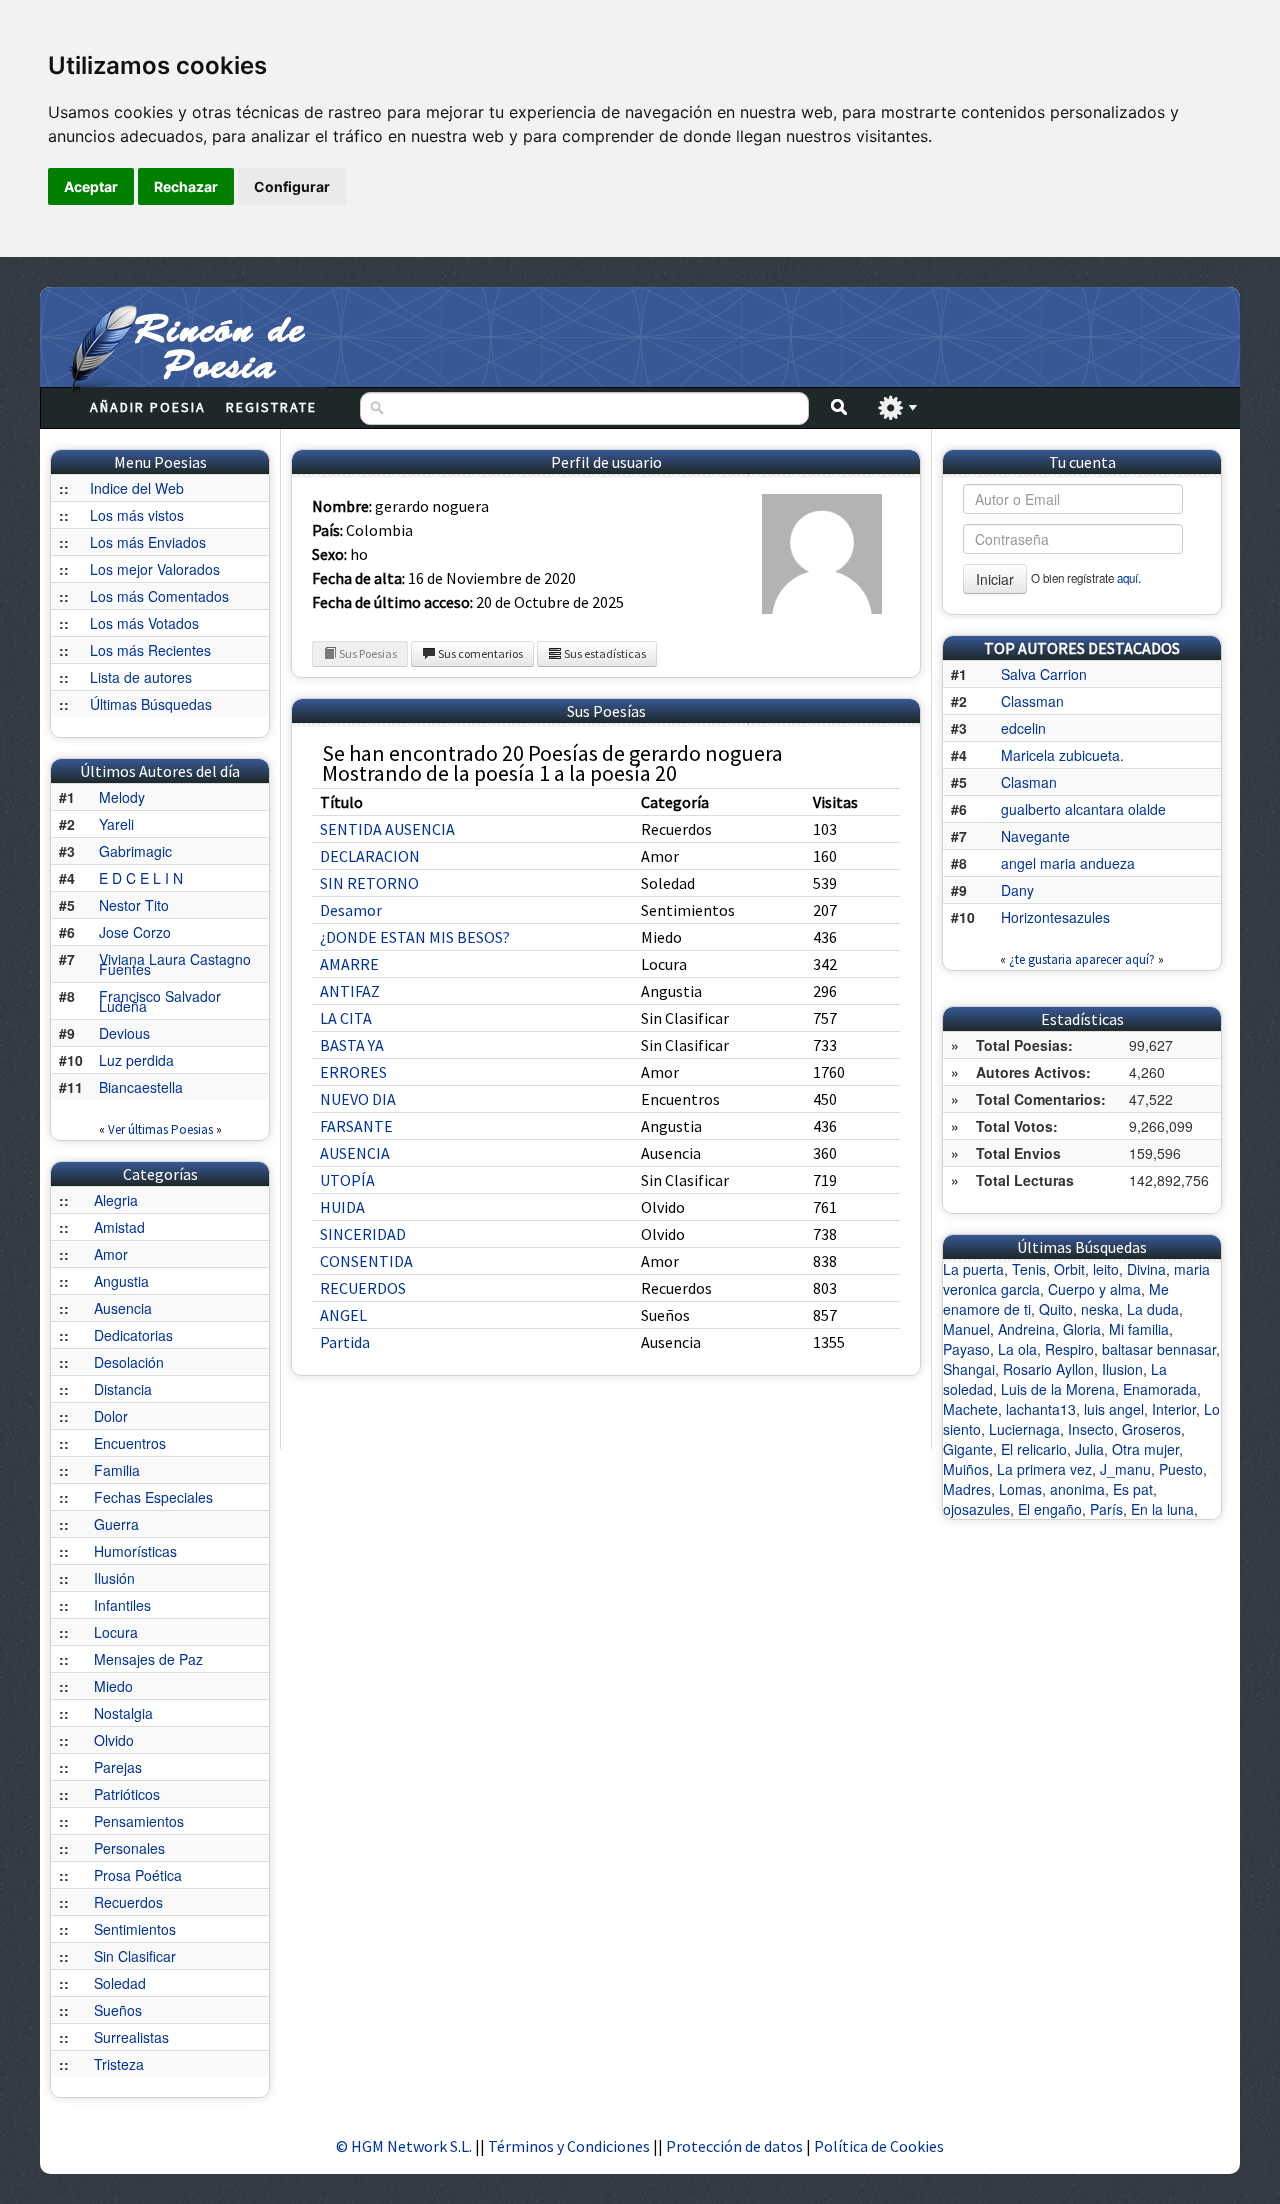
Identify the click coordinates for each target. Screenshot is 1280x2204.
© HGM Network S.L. (404, 2146)
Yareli (116, 824)
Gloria (1082, 1329)
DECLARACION (370, 856)
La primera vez (1044, 1469)
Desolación (129, 1362)
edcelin (1023, 728)
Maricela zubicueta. (1062, 755)
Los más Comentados (159, 596)
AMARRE (349, 964)
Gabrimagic (135, 851)
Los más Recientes (150, 650)
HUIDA (342, 1207)
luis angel (1114, 1409)
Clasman (1029, 782)
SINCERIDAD (363, 1234)
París (1106, 1509)
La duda (1153, 1309)
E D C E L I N (141, 878)
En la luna (1162, 1509)
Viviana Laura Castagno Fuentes (175, 964)
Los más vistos (137, 515)
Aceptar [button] (91, 186)
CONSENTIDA (366, 1261)
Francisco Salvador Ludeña (160, 1001)
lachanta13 (1041, 1409)
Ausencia (123, 1308)
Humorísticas (135, 1551)
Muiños (966, 1469)
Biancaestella (141, 1087)
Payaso (966, 1349)
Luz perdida (136, 1060)
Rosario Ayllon (1048, 1369)
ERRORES (353, 1072)
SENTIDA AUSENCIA (387, 829)
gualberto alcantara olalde (1083, 809)
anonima (1077, 1489)
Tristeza (119, 2064)
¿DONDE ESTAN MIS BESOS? (415, 937)
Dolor (111, 1416)
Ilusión (114, 1578)
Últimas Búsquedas (151, 704)
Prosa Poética (138, 1875)
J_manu (1125, 1469)
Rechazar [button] (186, 186)
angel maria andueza (1068, 863)
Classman (1032, 701)
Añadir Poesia (148, 407)
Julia (1089, 1449)
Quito (1056, 1309)
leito (1106, 1269)
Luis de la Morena (1058, 1389)
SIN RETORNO (369, 883)
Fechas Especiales (153, 1497)
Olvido (114, 1740)
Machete (970, 1409)
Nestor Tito (134, 905)
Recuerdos (128, 1902)
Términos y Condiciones (569, 2146)
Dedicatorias (133, 1335)
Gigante (968, 1449)
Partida (345, 1342)
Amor (111, 1254)
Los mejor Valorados (155, 569)
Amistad (119, 1227)
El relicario (1034, 1449)
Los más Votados (144, 623)
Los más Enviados (148, 542)
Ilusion (1122, 1369)
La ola (1017, 1349)
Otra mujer (1145, 1449)
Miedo (113, 1686)
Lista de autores (141, 677)
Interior (1174, 1409)
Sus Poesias (367, 653)
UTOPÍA (347, 1180)
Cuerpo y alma (1094, 1289)
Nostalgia (123, 1713)
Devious (124, 1033)
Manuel (966, 1329)
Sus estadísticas (604, 653)
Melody (122, 797)
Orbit (1069, 1269)
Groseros (1151, 1429)
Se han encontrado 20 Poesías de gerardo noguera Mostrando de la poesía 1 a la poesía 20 (552, 763)
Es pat (1133, 1489)
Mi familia (1139, 1329)
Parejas (118, 1767)
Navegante (1035, 836)
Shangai (969, 1369)
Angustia (121, 1281)
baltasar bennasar (1159, 1349)
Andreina (1026, 1329)
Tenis (1029, 1269)
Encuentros (130, 1443)
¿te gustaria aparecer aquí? (1082, 959)
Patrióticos (127, 1794)
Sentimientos (135, 1929)
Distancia (123, 1389)
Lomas (1020, 1489)
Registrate (271, 407)
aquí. (1129, 578)
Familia (117, 1470)
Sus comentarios (479, 653)
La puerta (973, 1269)
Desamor (351, 910)
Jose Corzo (135, 932)
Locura (116, 1632)
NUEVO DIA (358, 1099)
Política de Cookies (879, 2146)
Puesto (1181, 1469)
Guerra (116, 1524)
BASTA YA (352, 1045)
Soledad (120, 1983)
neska (1100, 1309)
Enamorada (1160, 1389)
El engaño (1050, 1509)
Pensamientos (139, 1821)
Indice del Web (137, 488)
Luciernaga (1024, 1429)
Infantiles (122, 1605)
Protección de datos (736, 2146)
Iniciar (995, 579)
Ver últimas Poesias (160, 1129)
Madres (967, 1489)
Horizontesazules (1055, 917)
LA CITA (346, 1018)
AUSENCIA (355, 1153)
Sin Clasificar (135, 1956)
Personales (129, 1848)
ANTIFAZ (350, 991)
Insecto (1091, 1429)
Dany (1017, 890)
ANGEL (343, 1315)
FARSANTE (356, 1126)
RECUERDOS (363, 1288)
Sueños (118, 2010)
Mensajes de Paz (148, 1659)
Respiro (1069, 1349)
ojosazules (976, 1509)
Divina (1146, 1269)
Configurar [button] (292, 186)
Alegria (116, 1200)
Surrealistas (131, 2037)
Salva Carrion (1044, 674)
